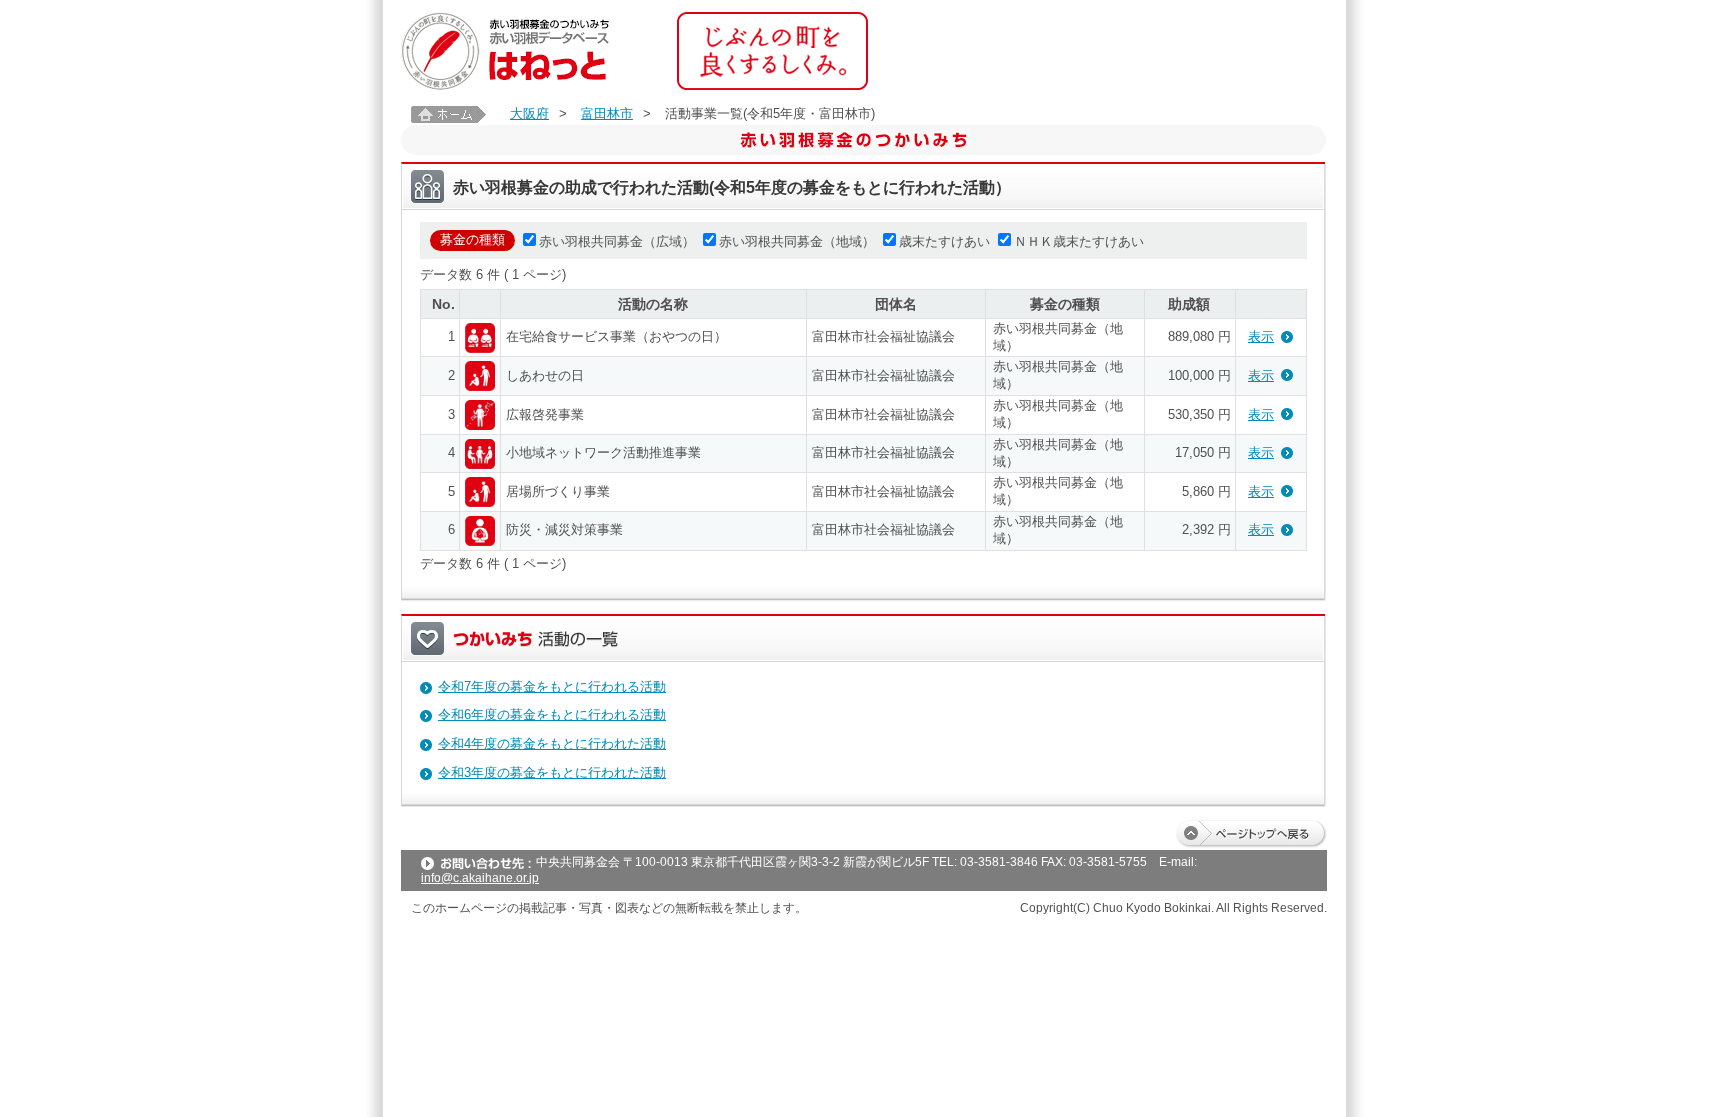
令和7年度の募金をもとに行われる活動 (552, 686)
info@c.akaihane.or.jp (480, 878)
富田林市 (607, 113)
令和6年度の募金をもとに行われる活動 (552, 714)
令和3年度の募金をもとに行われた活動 (552, 772)
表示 (1261, 336)
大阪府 (529, 113)
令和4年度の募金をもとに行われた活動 (552, 743)
